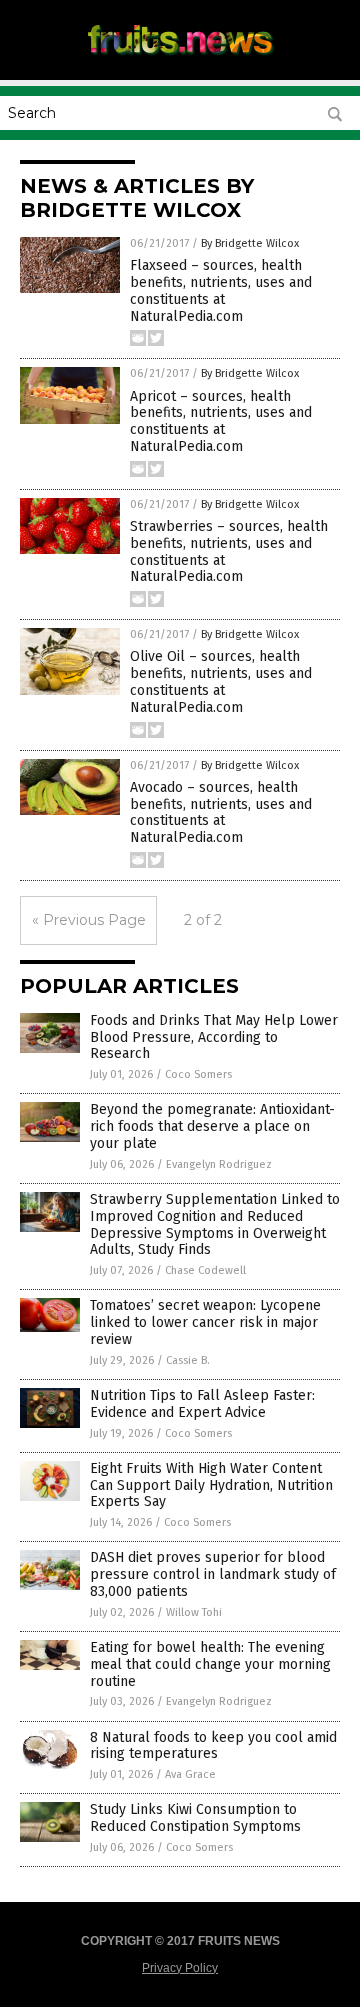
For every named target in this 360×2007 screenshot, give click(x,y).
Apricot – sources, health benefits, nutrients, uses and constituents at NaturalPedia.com (221, 421)
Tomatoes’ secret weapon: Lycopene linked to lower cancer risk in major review (205, 1322)
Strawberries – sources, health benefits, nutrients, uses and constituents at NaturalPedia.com (229, 551)
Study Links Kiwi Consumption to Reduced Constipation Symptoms (195, 1818)
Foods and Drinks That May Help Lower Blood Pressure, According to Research (214, 1037)
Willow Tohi (194, 1612)
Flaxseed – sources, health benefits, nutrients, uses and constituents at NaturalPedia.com (221, 290)
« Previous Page (89, 920)
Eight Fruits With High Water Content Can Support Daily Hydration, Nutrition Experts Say (211, 1485)
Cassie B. (188, 1360)
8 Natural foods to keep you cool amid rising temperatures (213, 1746)
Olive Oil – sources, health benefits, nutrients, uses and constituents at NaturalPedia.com (221, 681)
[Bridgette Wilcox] (180, 59)
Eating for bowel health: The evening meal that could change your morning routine (210, 1664)
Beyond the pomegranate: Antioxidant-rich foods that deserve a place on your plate (212, 1126)
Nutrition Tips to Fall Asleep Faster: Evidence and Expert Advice (202, 1404)
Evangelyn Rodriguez (219, 1164)
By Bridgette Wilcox (250, 243)
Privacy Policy (180, 1968)
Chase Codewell (205, 1270)
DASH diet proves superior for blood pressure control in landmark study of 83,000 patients (213, 1574)
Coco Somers (198, 1074)
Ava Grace (190, 1774)
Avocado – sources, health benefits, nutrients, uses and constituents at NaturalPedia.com (221, 812)
